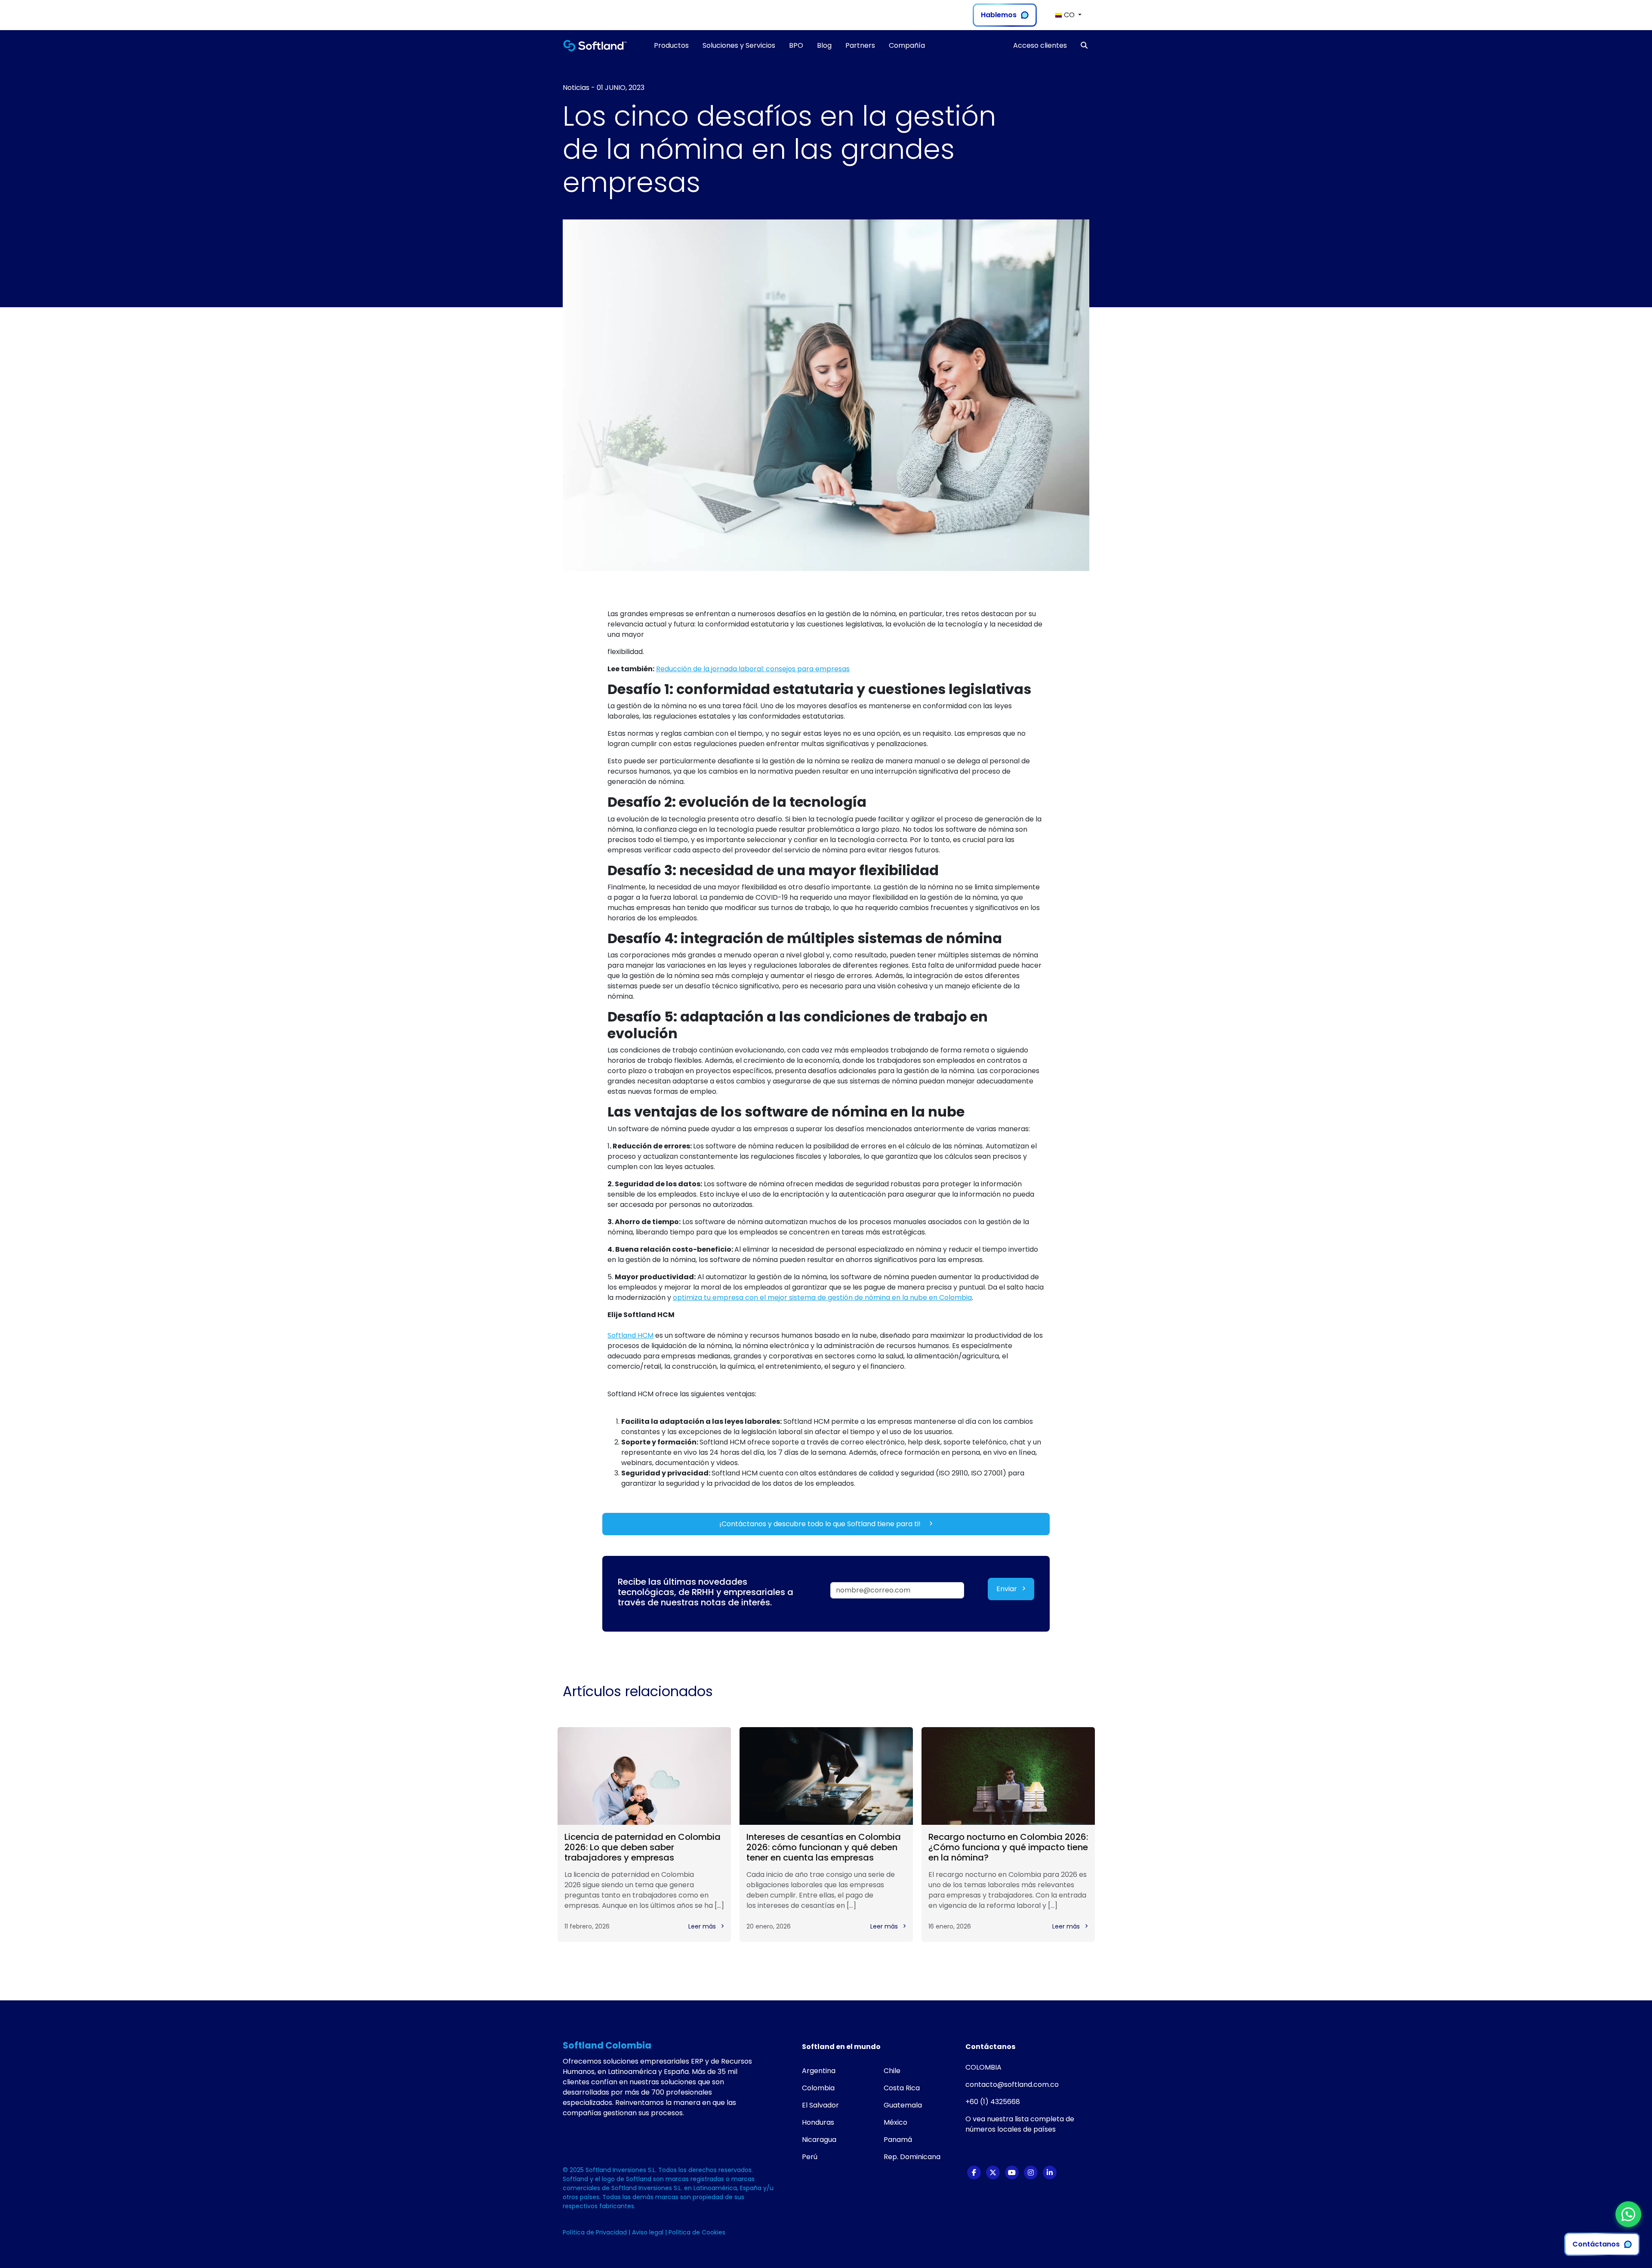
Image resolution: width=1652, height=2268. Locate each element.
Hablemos (999, 15)
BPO (796, 45)
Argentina (819, 2071)
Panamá (898, 2140)
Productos (671, 45)
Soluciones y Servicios (739, 45)
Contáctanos (1596, 2244)
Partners (860, 45)
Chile (892, 2071)
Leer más (703, 1926)
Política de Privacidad (596, 2232)
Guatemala (903, 2105)
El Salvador (820, 2105)
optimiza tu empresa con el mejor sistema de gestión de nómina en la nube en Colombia (822, 1298)
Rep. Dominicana (912, 2157)
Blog (824, 45)
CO (1069, 15)
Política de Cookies (697, 2232)
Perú (810, 2157)
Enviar (1008, 1589)
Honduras (818, 2122)
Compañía (907, 45)
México (895, 2122)
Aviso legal (649, 2232)
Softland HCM (630, 1335)
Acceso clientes (1040, 45)
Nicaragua (819, 2140)
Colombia (818, 2088)
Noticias (576, 88)
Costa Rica (902, 2088)
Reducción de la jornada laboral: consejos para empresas (753, 669)
